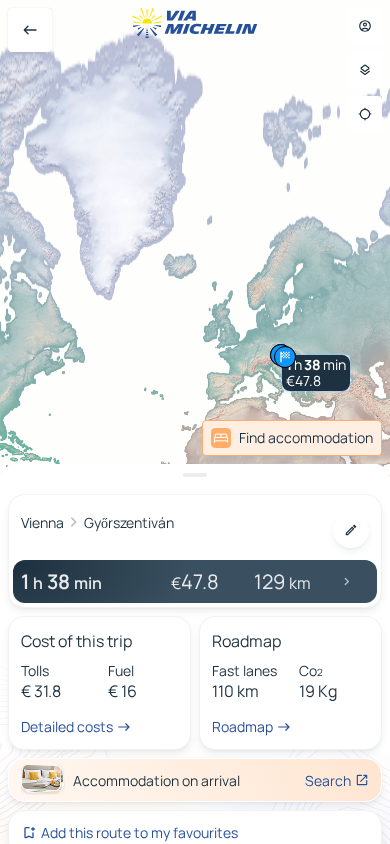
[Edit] (351, 530)
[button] (316, 373)
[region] (195, 422)
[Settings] (365, 70)
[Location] (365, 114)
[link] (292, 438)
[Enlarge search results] (195, 475)
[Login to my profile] (365, 26)
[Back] (30, 30)
